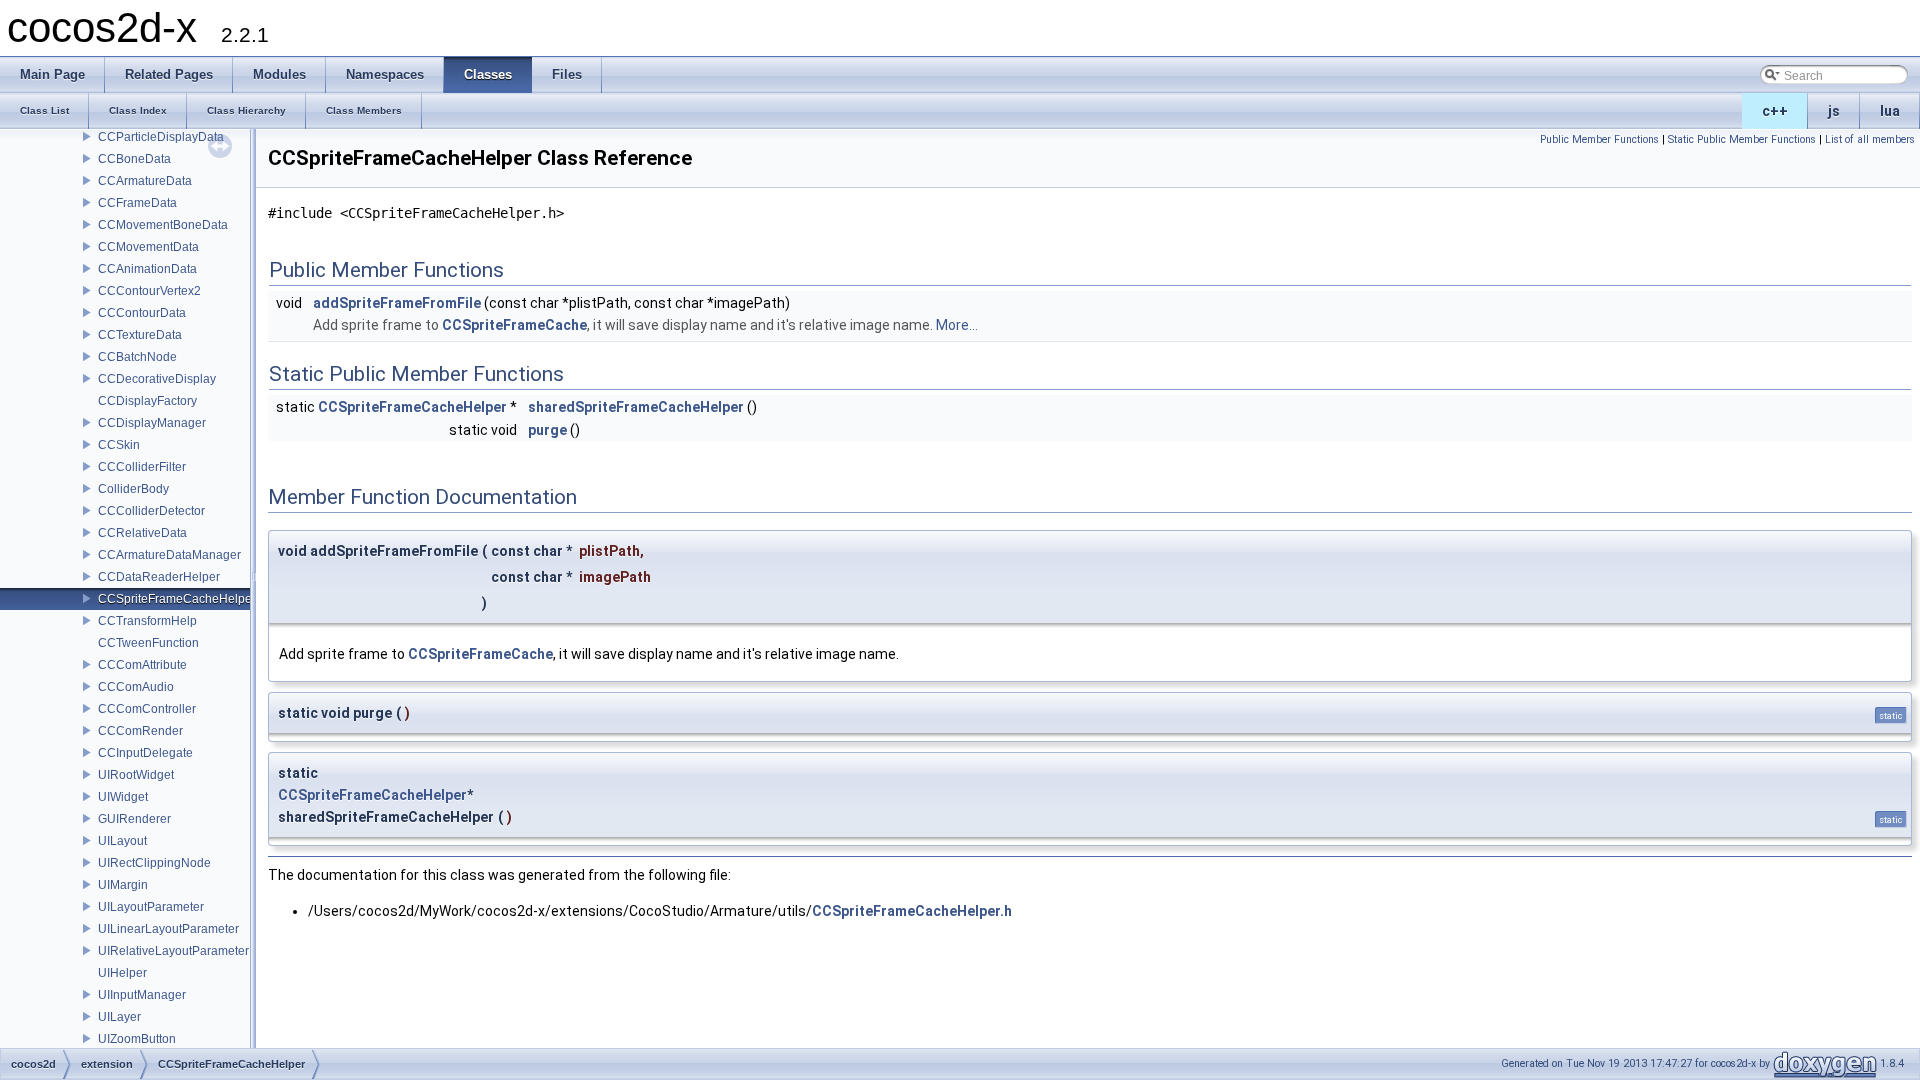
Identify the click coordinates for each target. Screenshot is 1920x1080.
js (1834, 111)
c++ (1775, 111)
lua (1890, 111)
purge (547, 430)
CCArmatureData (145, 181)
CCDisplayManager (152, 423)
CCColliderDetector (151, 511)
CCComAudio (136, 687)
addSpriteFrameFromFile (397, 303)
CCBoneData (134, 159)
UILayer (119, 1017)
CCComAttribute (142, 665)
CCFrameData (137, 203)
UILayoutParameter (151, 907)
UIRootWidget (136, 775)
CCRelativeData (142, 533)
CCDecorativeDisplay (157, 379)
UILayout (122, 841)
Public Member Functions (1599, 139)
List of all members (1870, 139)
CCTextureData (140, 335)
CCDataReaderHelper (159, 577)
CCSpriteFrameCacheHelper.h (912, 911)
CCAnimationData (147, 269)
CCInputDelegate (145, 753)
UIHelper (122, 973)
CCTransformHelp (147, 621)
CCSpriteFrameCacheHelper (177, 599)
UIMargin (123, 885)
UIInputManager (142, 995)
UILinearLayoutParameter (168, 929)
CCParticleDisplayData (161, 137)
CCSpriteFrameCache (514, 325)
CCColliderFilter (142, 467)
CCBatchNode (137, 357)
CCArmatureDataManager (169, 555)
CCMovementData (148, 247)
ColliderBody (133, 489)
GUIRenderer (134, 819)
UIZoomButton (137, 1039)
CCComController (147, 709)
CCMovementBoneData (163, 225)
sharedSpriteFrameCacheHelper (636, 407)
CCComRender (140, 731)
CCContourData (142, 313)
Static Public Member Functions (1742, 139)
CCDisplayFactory (147, 401)
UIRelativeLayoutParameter (173, 951)
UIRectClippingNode (154, 863)
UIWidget (123, 797)
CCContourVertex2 (149, 291)
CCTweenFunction (148, 643)
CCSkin (119, 445)
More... (957, 325)
